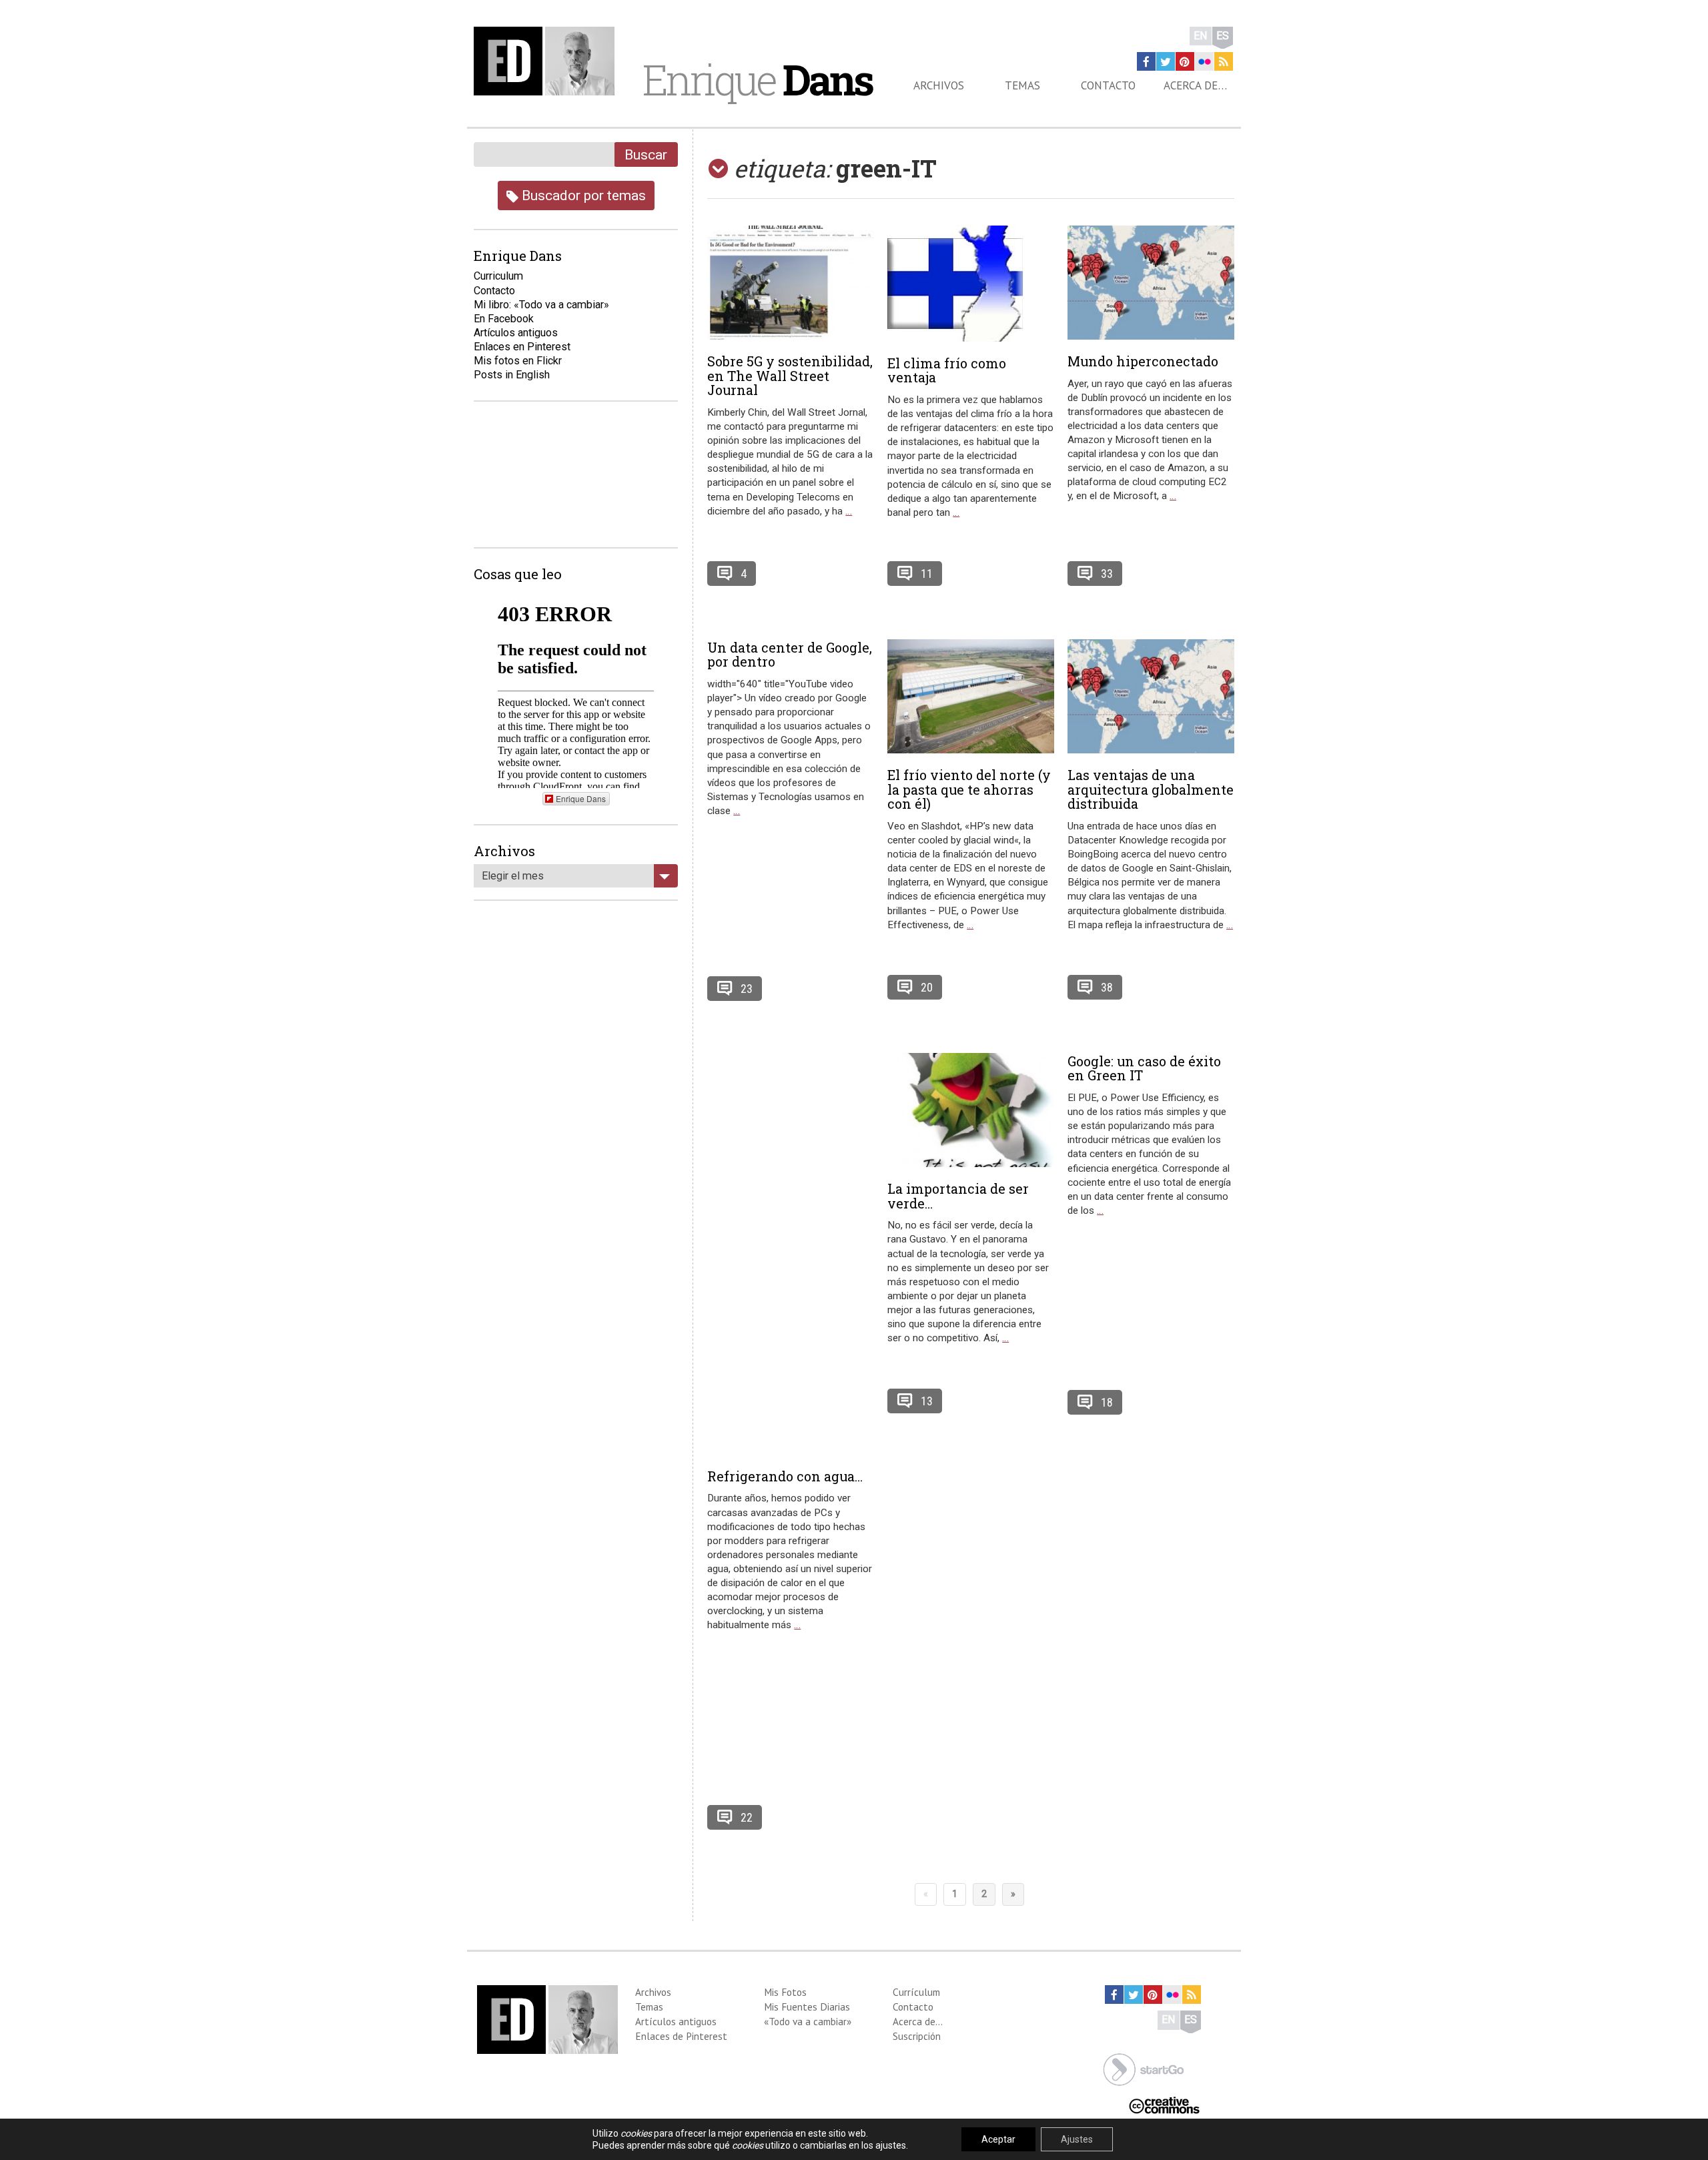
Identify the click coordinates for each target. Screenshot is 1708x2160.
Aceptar (998, 2139)
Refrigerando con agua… (785, 1476)
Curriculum (498, 276)
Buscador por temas (582, 195)
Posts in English (512, 375)
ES (1223, 36)
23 (747, 989)
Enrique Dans (581, 798)
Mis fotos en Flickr (518, 361)
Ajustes (1077, 2139)
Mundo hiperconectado (1143, 361)
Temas (1022, 85)
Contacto (1108, 85)
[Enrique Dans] (548, 61)
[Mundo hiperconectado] (1151, 283)
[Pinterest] (1185, 61)
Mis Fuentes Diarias (807, 2007)
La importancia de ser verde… (958, 1196)
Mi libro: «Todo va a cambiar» (541, 305)
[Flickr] (1204, 61)
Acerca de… (1195, 85)
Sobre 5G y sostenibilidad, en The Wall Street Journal (790, 376)
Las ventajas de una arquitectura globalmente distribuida (1151, 789)
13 (927, 1401)
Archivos (939, 85)
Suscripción (917, 2036)
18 (1107, 1402)
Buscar (646, 154)
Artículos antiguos (516, 333)
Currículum (916, 1992)
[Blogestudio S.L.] (1144, 2068)
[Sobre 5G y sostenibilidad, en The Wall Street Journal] (791, 283)
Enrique (757, 79)
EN (1201, 36)
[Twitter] (1166, 61)
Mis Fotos (785, 1992)
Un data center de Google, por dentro (790, 655)
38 (1107, 987)
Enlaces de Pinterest (681, 2036)
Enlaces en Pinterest (522, 347)
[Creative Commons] (1164, 2104)
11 (927, 574)
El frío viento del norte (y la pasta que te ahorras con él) (969, 789)
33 (1107, 574)
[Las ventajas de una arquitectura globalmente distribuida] (1151, 696)
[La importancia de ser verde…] (971, 1110)
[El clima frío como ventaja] (971, 284)
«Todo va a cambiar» (808, 2021)
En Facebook (504, 319)
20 (927, 987)
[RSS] (1224, 61)
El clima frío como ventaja (947, 370)
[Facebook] (1146, 61)
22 (747, 1817)
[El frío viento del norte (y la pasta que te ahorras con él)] (971, 696)
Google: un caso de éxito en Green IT (1144, 1068)
